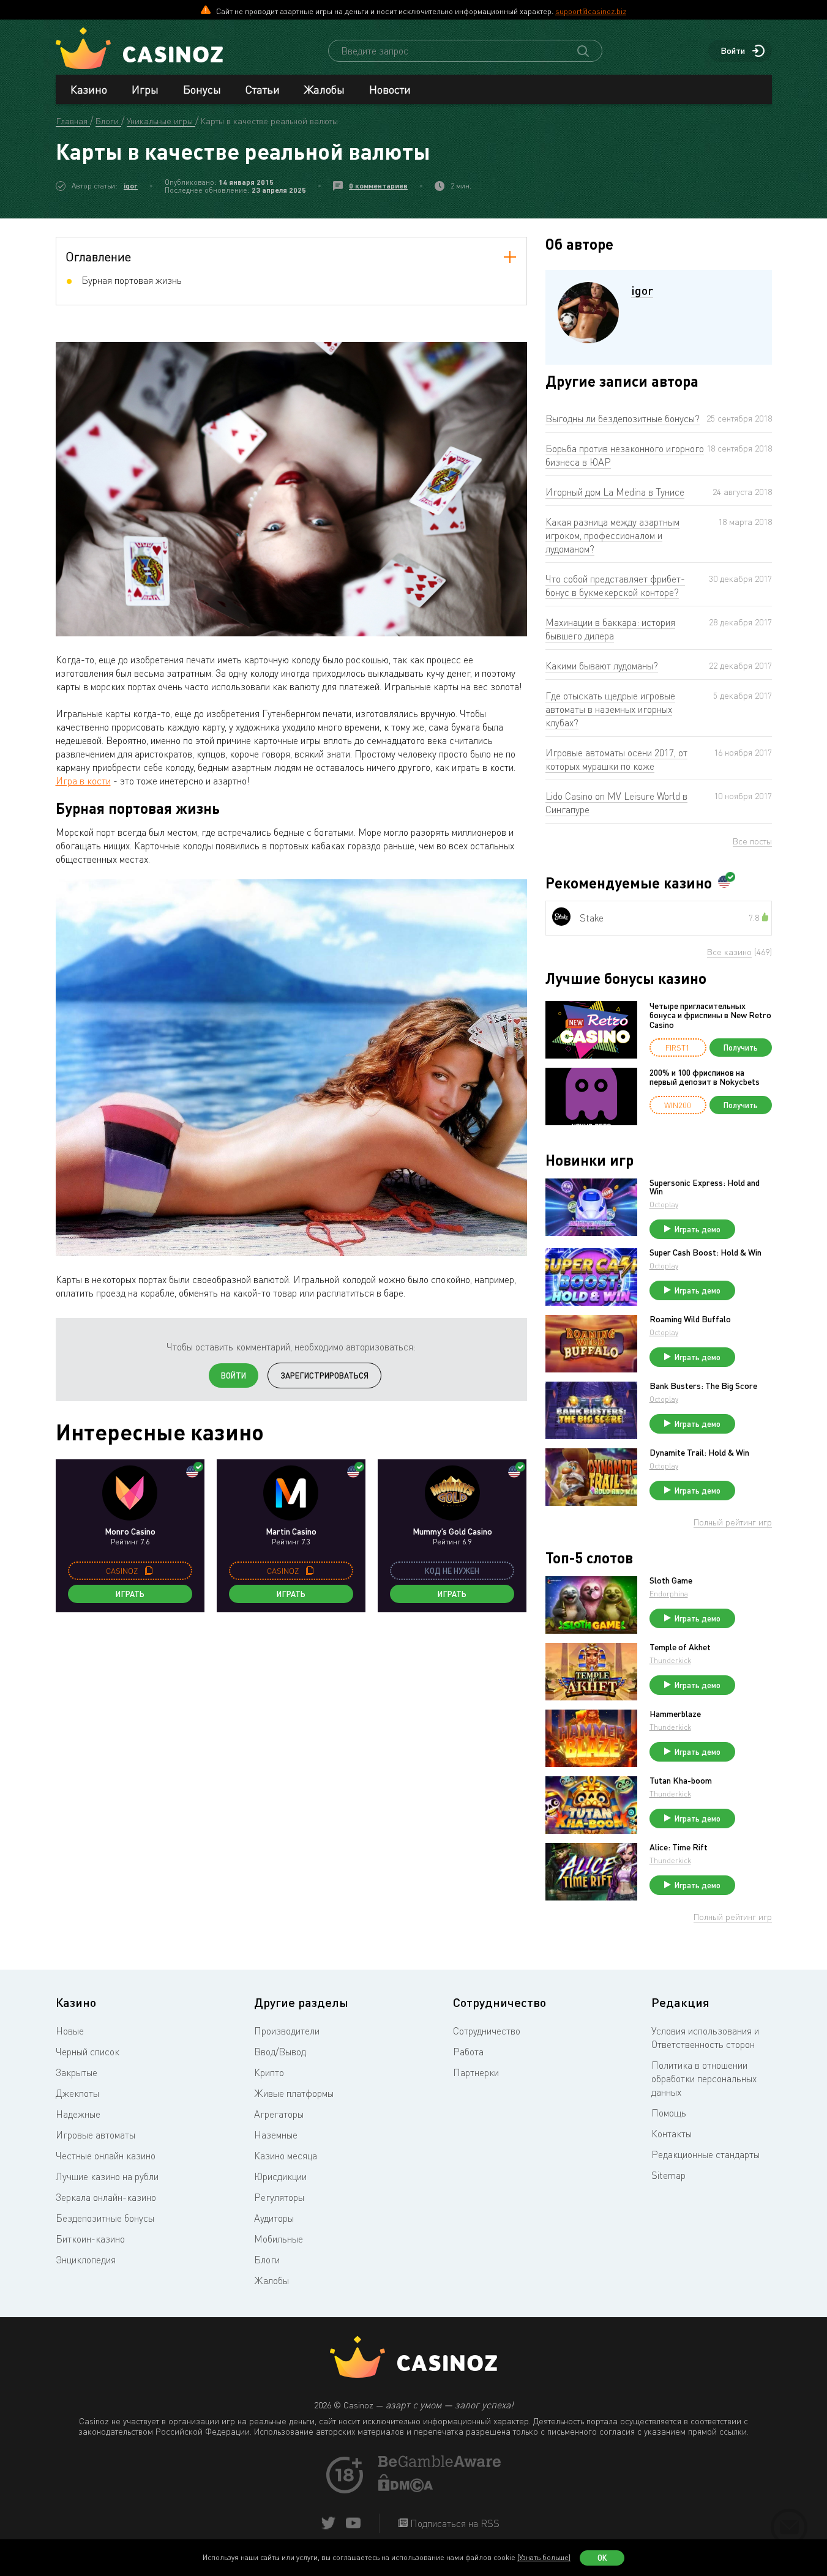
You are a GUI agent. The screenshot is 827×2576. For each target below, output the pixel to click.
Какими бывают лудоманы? (602, 666)
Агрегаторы (279, 2114)
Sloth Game (671, 1580)
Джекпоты (77, 2093)
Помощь (669, 2113)
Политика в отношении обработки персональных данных (704, 2079)
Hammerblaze (675, 1714)
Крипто (269, 2072)
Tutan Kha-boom (681, 1781)
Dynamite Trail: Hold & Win (699, 1453)
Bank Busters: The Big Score (703, 1386)
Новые (70, 2031)
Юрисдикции (280, 2176)
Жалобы (324, 89)
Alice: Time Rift (679, 1847)
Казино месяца (286, 2156)
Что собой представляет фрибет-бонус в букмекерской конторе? (615, 586)
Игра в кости (83, 781)
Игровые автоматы (95, 2135)
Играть (130, 1594)
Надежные (78, 2114)
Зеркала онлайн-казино (106, 2197)
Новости (390, 89)
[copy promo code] (149, 1571)
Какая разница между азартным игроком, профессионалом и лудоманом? (612, 535)
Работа (468, 2052)
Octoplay (664, 1204)
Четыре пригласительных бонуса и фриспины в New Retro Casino (710, 1015)
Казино (89, 89)
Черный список (88, 2052)
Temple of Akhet (680, 1647)
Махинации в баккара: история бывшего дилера (610, 629)
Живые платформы (294, 2093)
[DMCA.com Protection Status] (406, 2489)
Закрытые (77, 2072)
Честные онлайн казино (106, 2156)
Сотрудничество (487, 2031)
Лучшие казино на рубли (107, 2176)
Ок (602, 2558)
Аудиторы (274, 2218)
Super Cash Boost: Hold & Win (705, 1253)
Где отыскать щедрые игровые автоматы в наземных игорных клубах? (610, 709)
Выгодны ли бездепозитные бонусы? (623, 419)
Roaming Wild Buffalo (690, 1319)
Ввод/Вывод (280, 2052)
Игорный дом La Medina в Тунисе (615, 492)
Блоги (267, 2260)
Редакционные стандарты (705, 2154)
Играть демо (698, 1229)
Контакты (672, 2134)
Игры (145, 89)
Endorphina (669, 1594)
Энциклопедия (86, 2260)
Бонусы (202, 89)
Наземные (276, 2135)
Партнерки (476, 2072)
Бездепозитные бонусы (105, 2218)
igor (131, 186)
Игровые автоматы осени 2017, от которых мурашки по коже (616, 759)
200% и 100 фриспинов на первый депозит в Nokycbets (705, 1077)
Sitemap (668, 2175)
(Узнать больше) (544, 2557)
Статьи (263, 89)
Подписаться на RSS (454, 2523)
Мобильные (279, 2239)
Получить (741, 1048)
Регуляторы (279, 2197)
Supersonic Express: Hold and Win (705, 1187)
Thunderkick (670, 1660)
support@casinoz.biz (591, 11)
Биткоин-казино (90, 2239)
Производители (287, 2031)
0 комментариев (378, 186)
